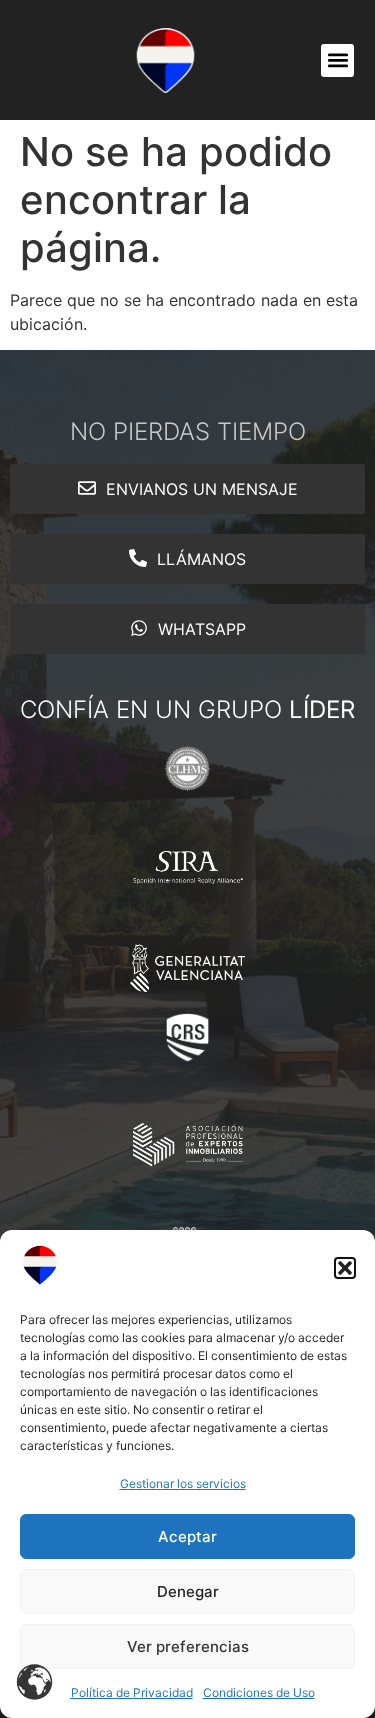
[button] (345, 1268)
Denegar (188, 1591)
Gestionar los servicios (183, 1483)
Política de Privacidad (132, 1692)
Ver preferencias (188, 1646)
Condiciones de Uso (259, 1692)
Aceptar (187, 1536)
